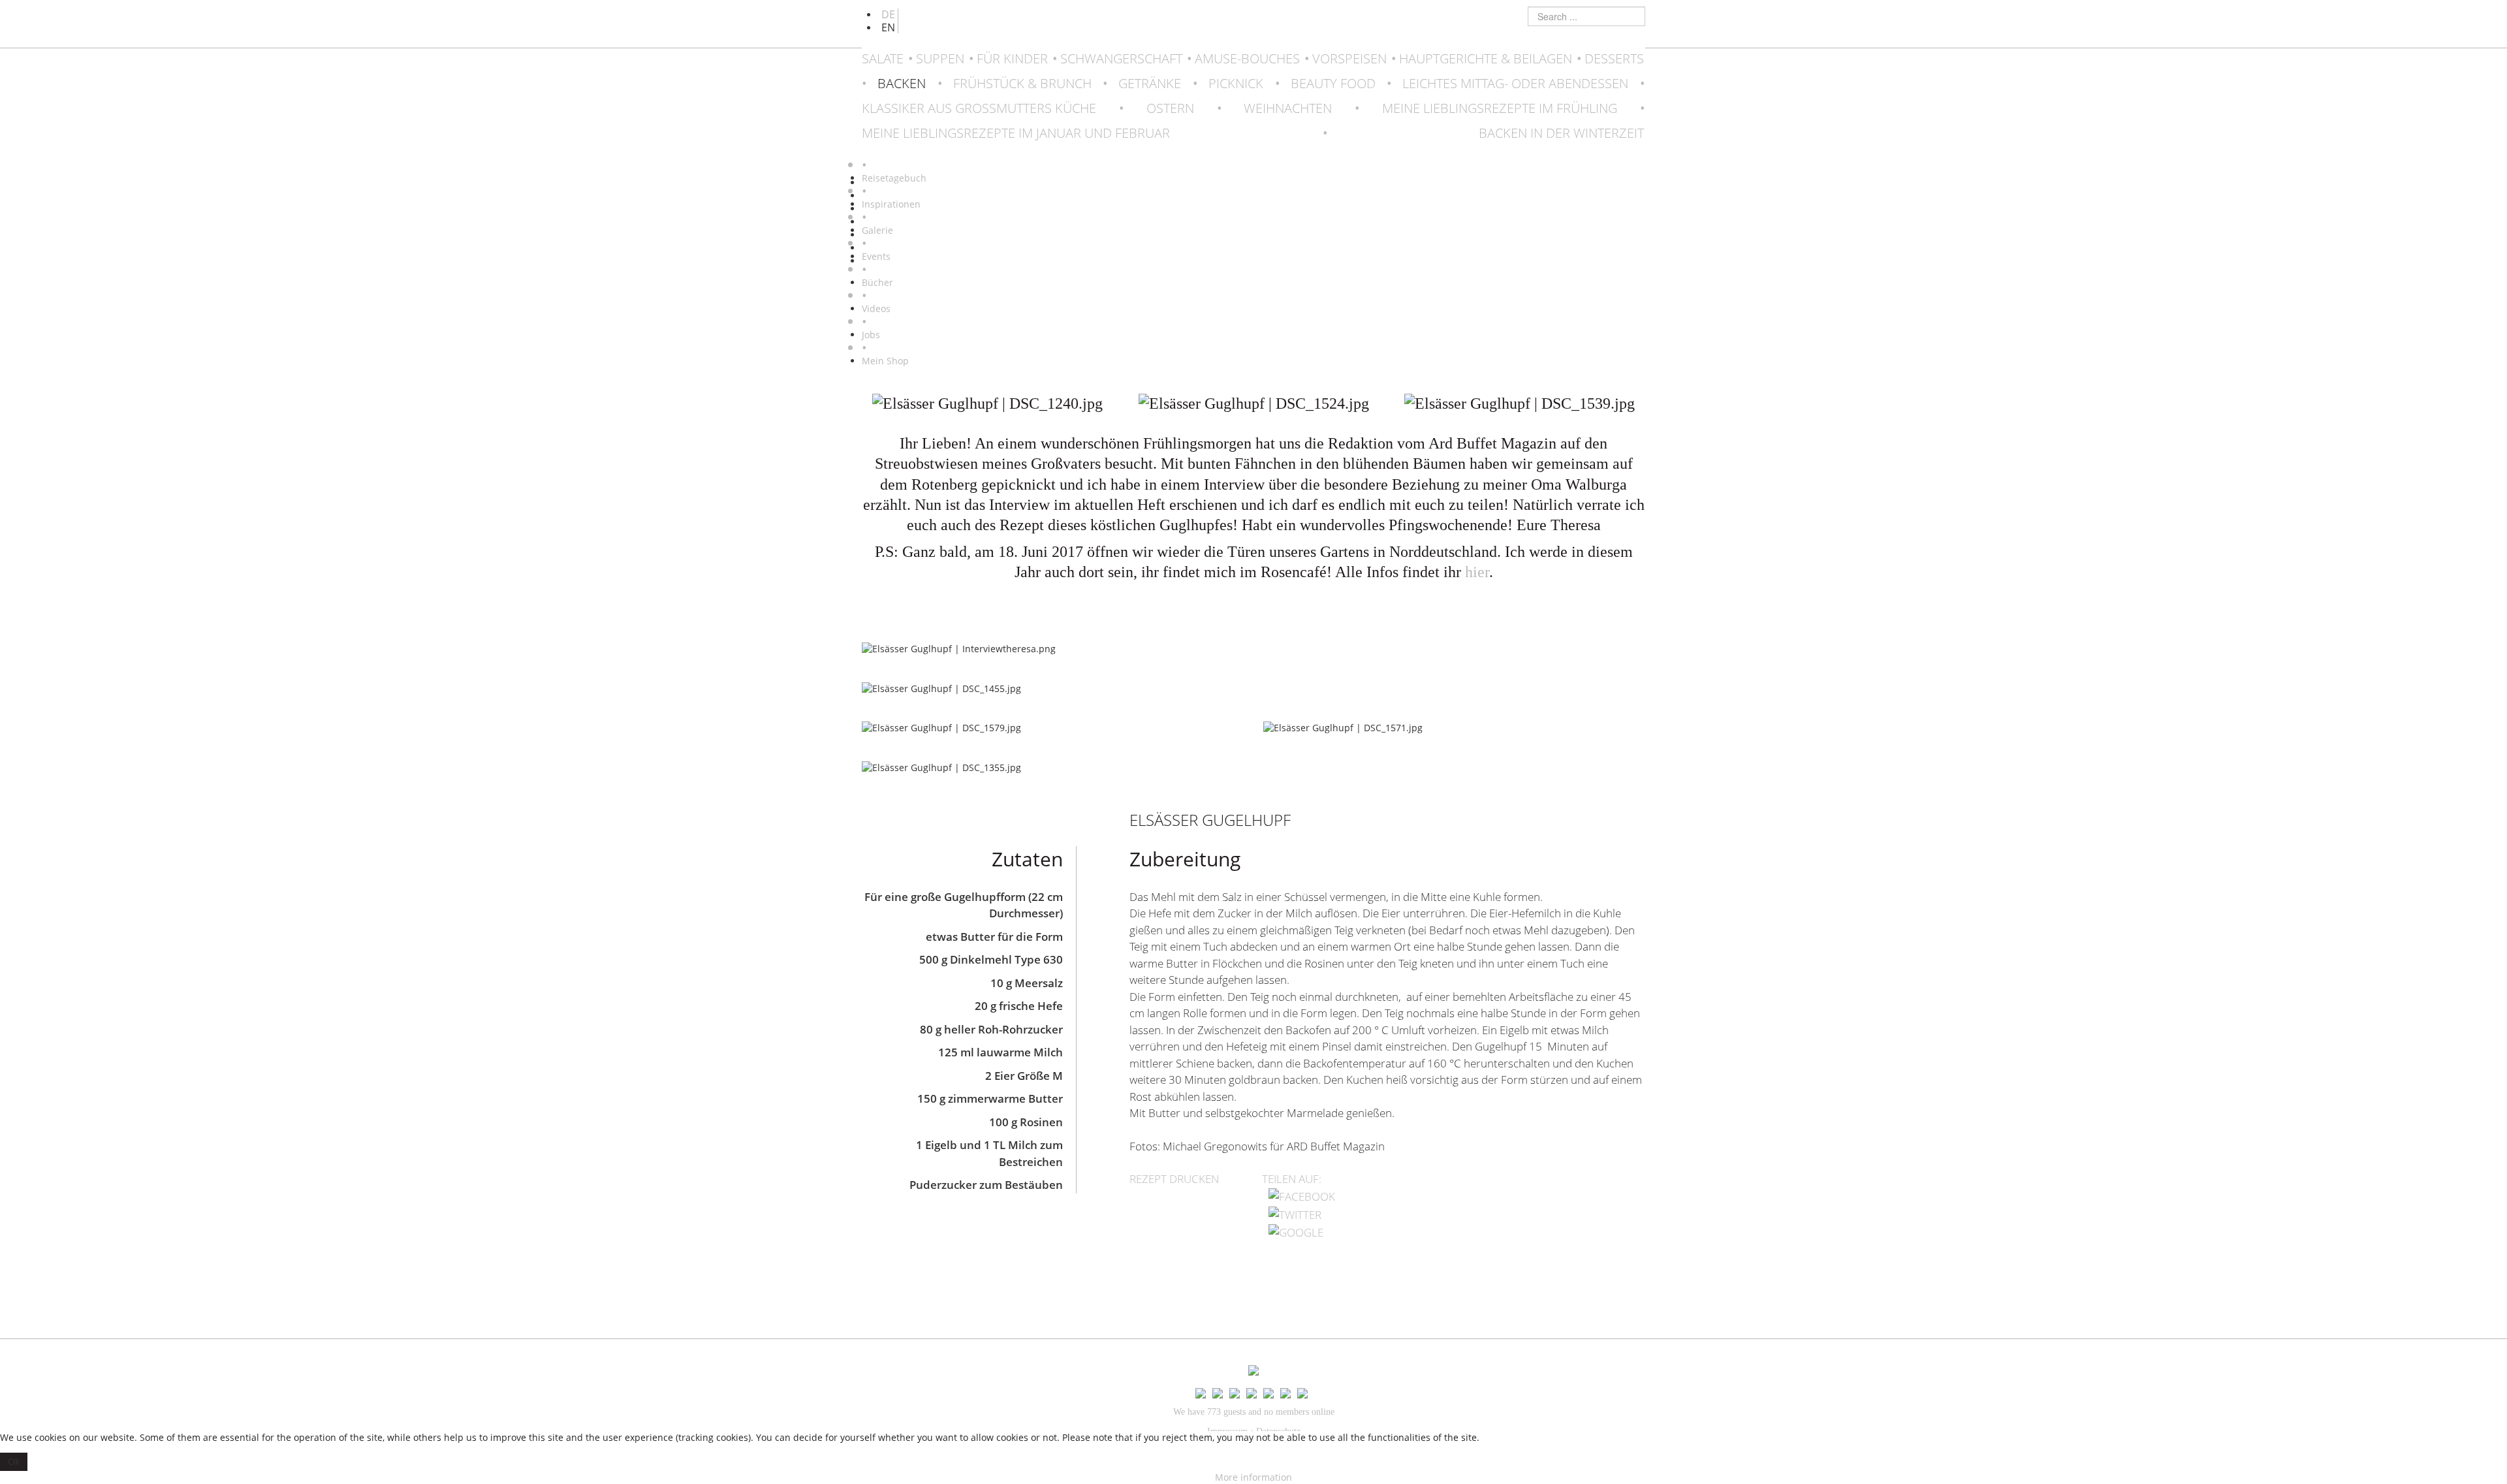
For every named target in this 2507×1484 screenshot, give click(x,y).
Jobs (871, 335)
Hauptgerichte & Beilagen (1486, 58)
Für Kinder (1012, 58)
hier (1477, 572)
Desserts (1614, 58)
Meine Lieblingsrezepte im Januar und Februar (1016, 133)
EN (888, 27)
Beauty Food (1333, 83)
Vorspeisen (1349, 58)
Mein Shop (885, 361)
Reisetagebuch (894, 178)
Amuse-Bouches (1247, 58)
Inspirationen (891, 204)
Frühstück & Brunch (1022, 83)
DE (888, 14)
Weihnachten (1288, 108)
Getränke (1150, 83)
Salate (883, 58)
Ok (14, 1461)
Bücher (877, 282)
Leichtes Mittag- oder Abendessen (1515, 83)
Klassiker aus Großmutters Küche (979, 108)
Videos (876, 308)
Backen (902, 83)
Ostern (1170, 108)
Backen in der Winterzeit (1561, 133)
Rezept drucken (1174, 1179)
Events (876, 256)
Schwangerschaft (1121, 58)
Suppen (940, 58)
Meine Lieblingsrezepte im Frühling (1500, 108)
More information (1253, 1477)
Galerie (877, 230)
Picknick (1236, 83)
